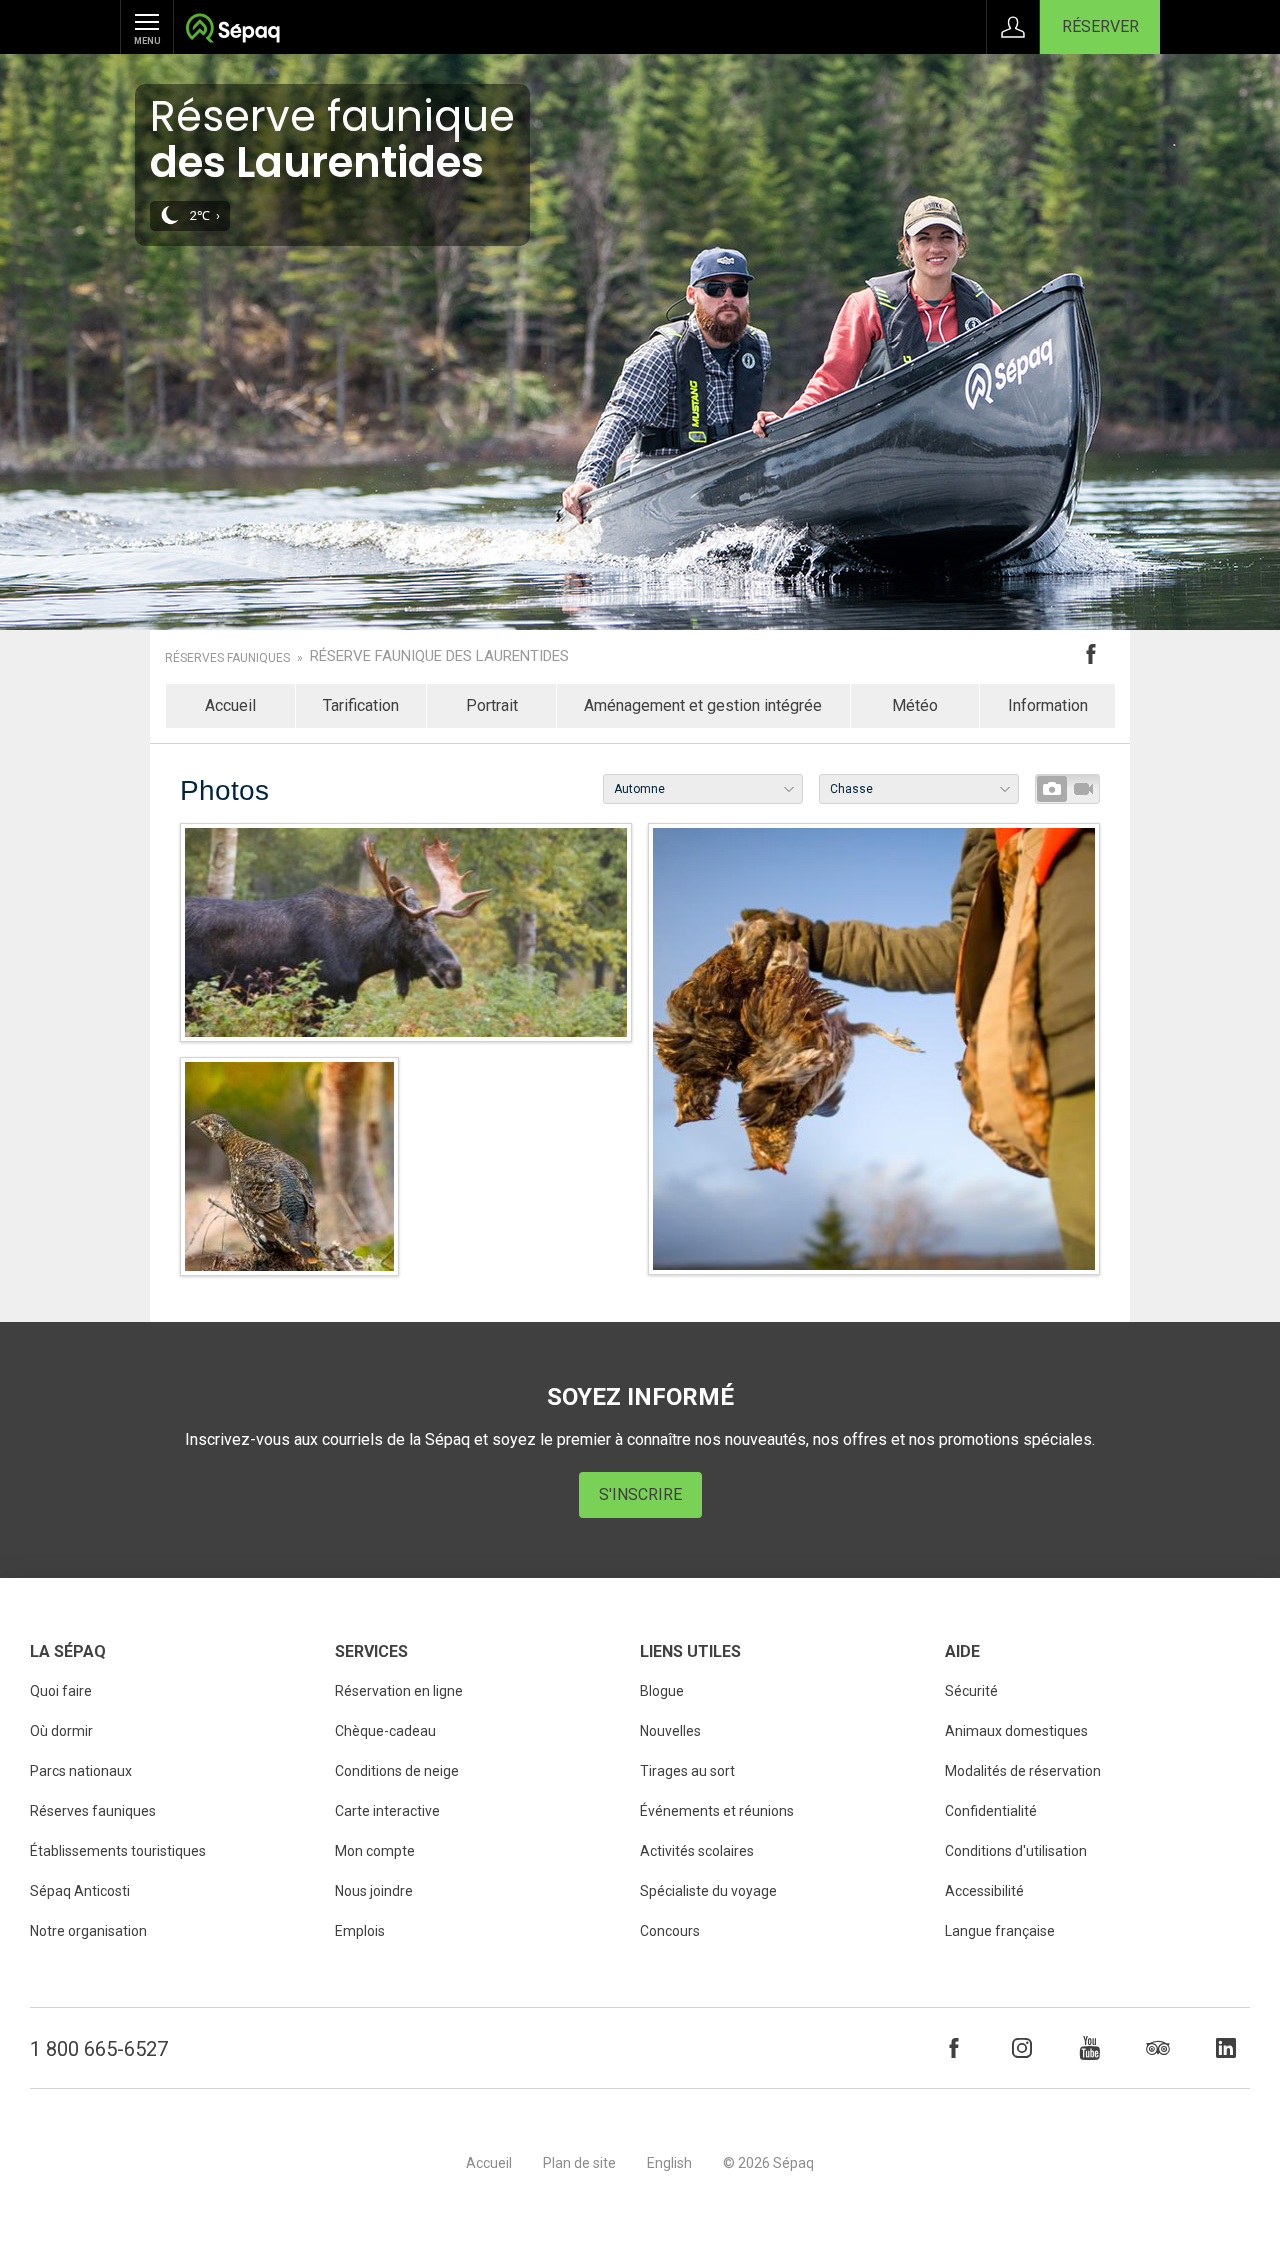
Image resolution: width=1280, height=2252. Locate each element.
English (669, 2163)
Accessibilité (984, 1891)
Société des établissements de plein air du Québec (232, 30)
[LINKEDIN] (1226, 2048)
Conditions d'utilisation (1016, 1851)
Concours (670, 1931)
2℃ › (205, 215)
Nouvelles (670, 1731)
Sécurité (971, 1691)
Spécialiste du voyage (708, 1891)
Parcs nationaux (81, 1771)
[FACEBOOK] (954, 2048)
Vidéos (1083, 789)
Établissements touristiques (118, 1851)
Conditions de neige (397, 1771)
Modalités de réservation (1023, 1771)
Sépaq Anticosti (80, 1891)
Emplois (360, 1931)
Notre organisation (88, 1931)
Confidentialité (991, 1811)
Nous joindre (374, 1891)
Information (1048, 705)
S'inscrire (640, 1494)
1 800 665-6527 (99, 2049)
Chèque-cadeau (385, 1731)
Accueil (230, 705)
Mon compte (375, 1851)
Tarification (361, 705)
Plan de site (579, 2163)
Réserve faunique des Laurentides (439, 656)
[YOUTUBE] (1090, 2048)
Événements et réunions (717, 1811)
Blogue (662, 1691)
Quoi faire (61, 1691)
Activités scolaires (697, 1851)
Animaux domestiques (1016, 1731)
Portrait (492, 705)
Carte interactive (387, 1811)
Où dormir (61, 1731)
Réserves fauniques (227, 658)
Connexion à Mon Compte (1013, 27)
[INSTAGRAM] (1022, 2048)
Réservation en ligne (399, 1691)
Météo (915, 705)
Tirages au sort (687, 1771)
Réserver (1100, 26)
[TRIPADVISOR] (1158, 2048)
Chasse (851, 789)
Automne (639, 789)
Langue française (1000, 1931)
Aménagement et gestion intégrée (703, 705)
